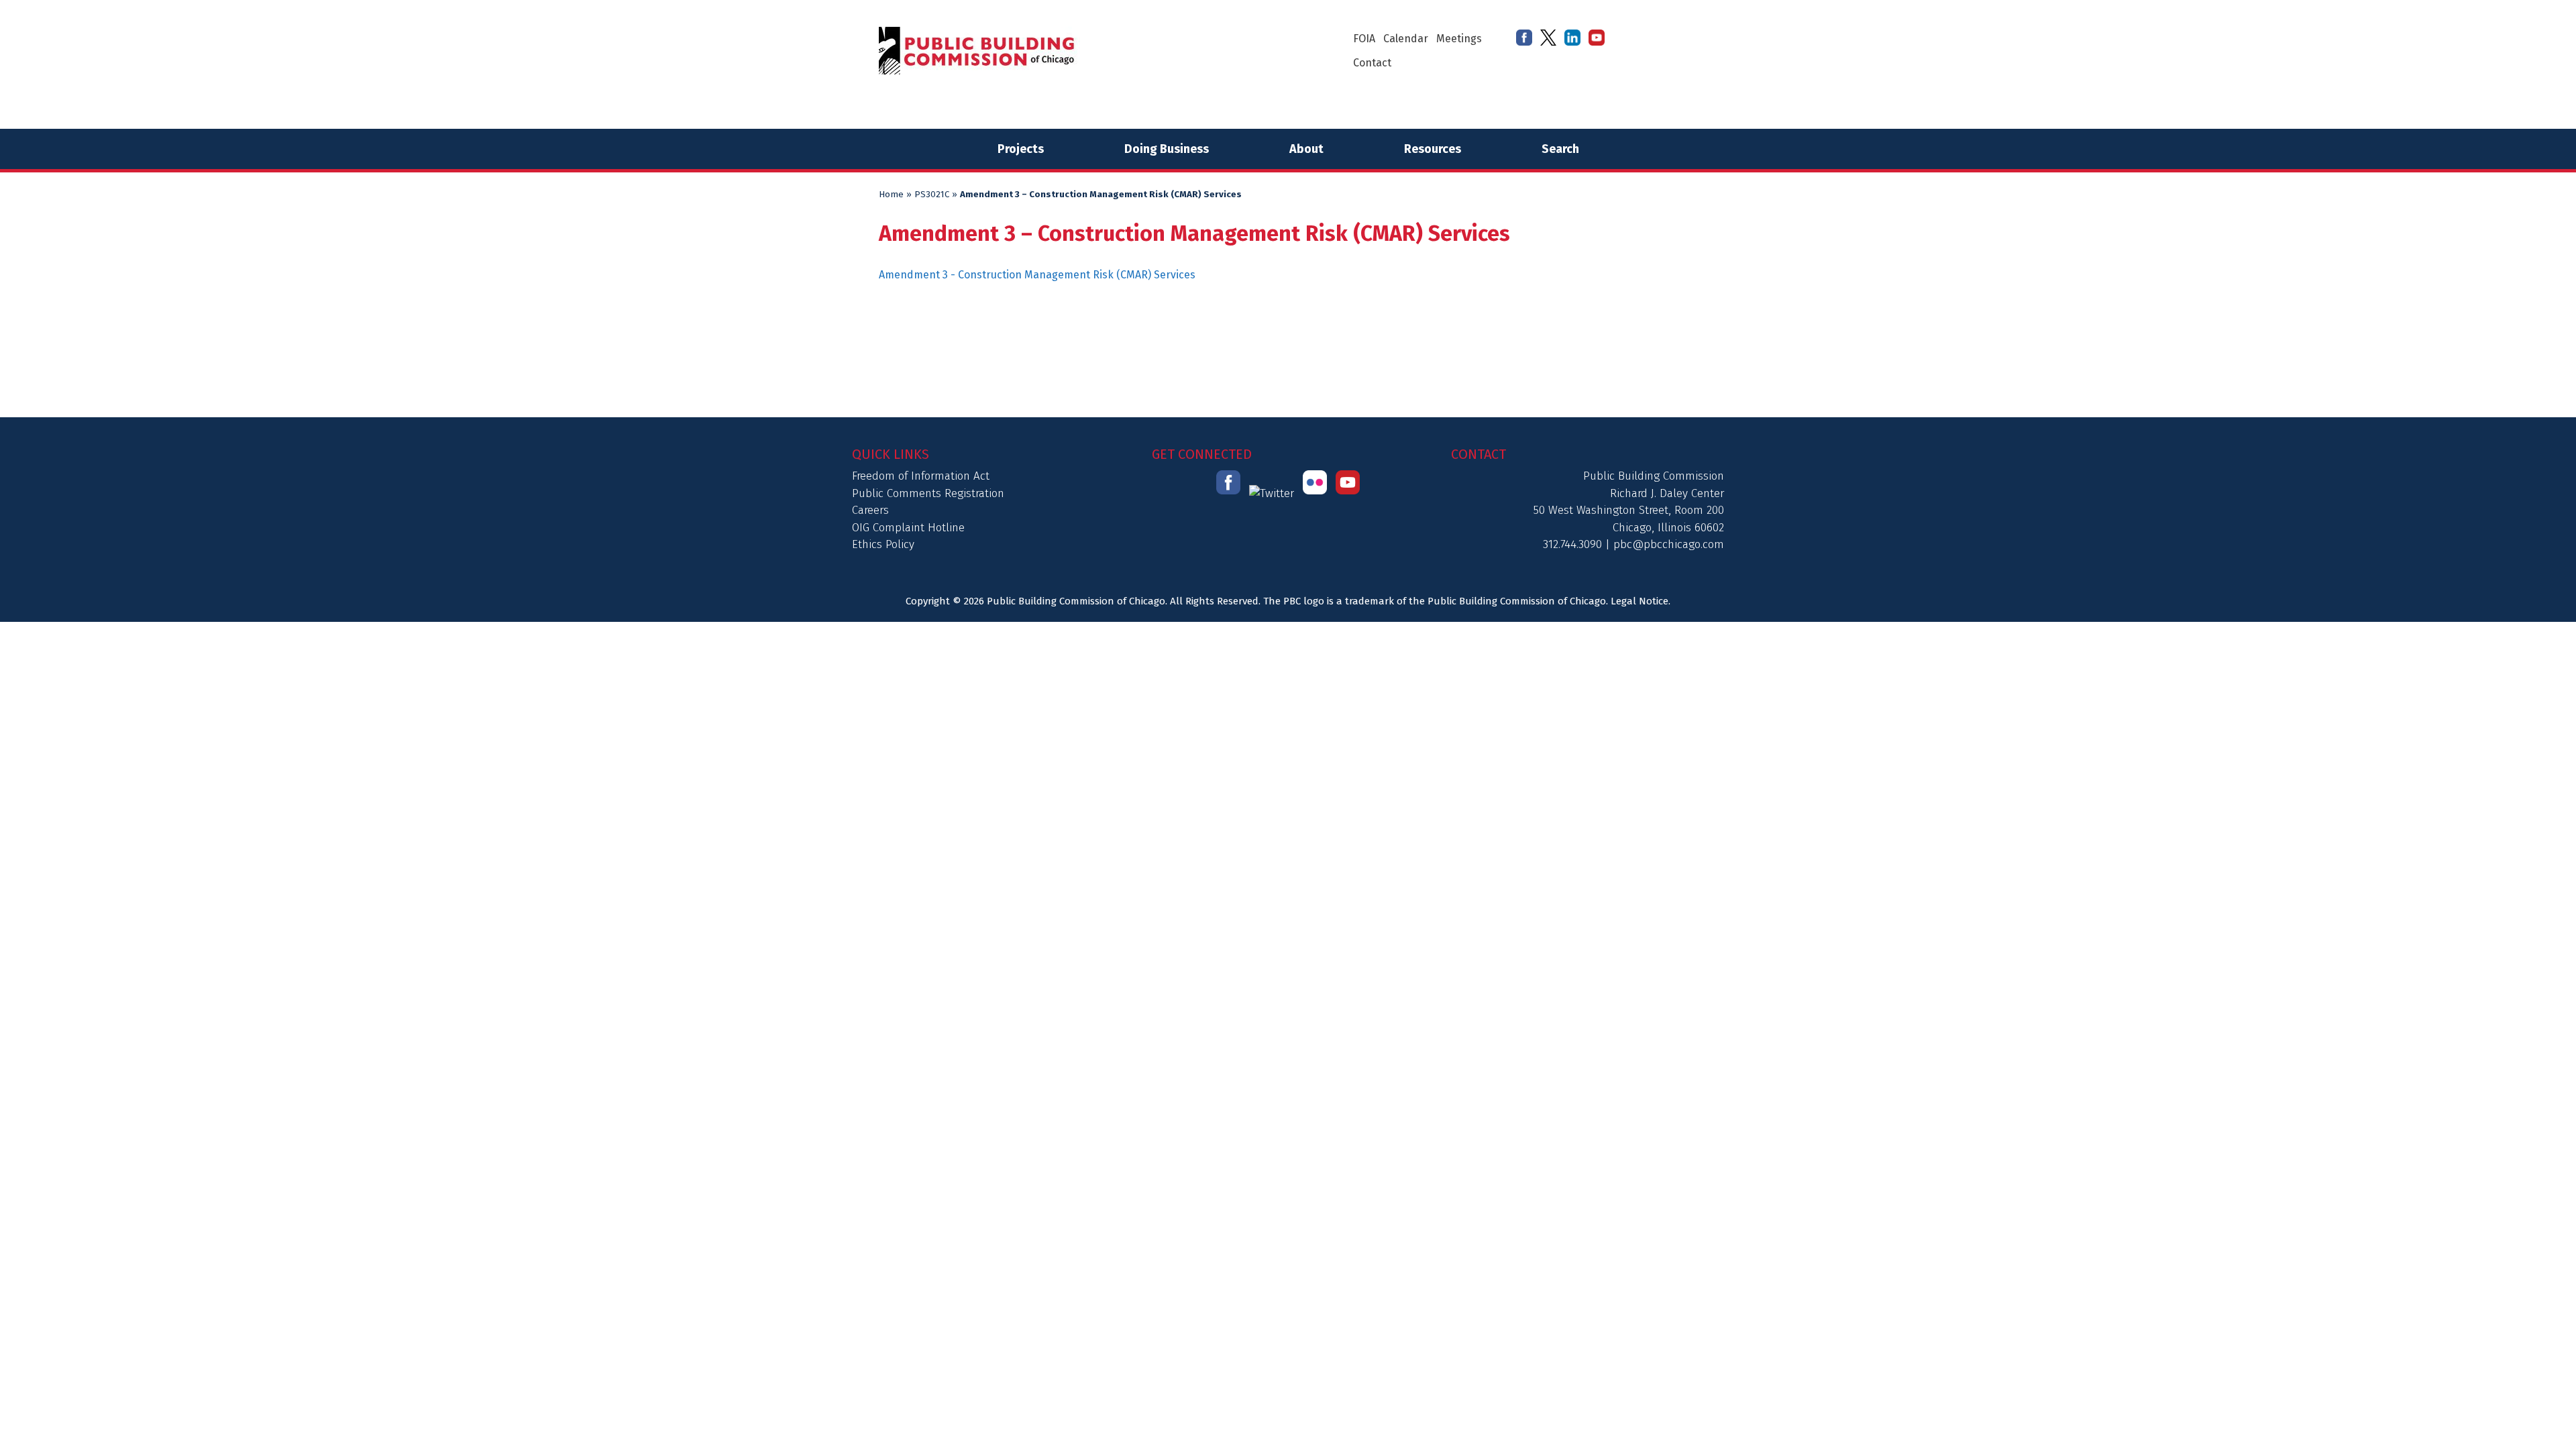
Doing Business (1167, 149)
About (1306, 149)
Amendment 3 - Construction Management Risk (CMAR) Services (1037, 275)
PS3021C (932, 195)
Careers (870, 510)
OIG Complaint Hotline (908, 528)
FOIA (1364, 39)
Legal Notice (1640, 601)
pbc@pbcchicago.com (1669, 544)
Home (891, 195)
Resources (1433, 149)
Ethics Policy (883, 544)
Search (1560, 149)
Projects (1021, 149)
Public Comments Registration (928, 493)
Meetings (1459, 39)
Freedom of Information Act (921, 476)
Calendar (1406, 39)
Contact (1372, 63)
